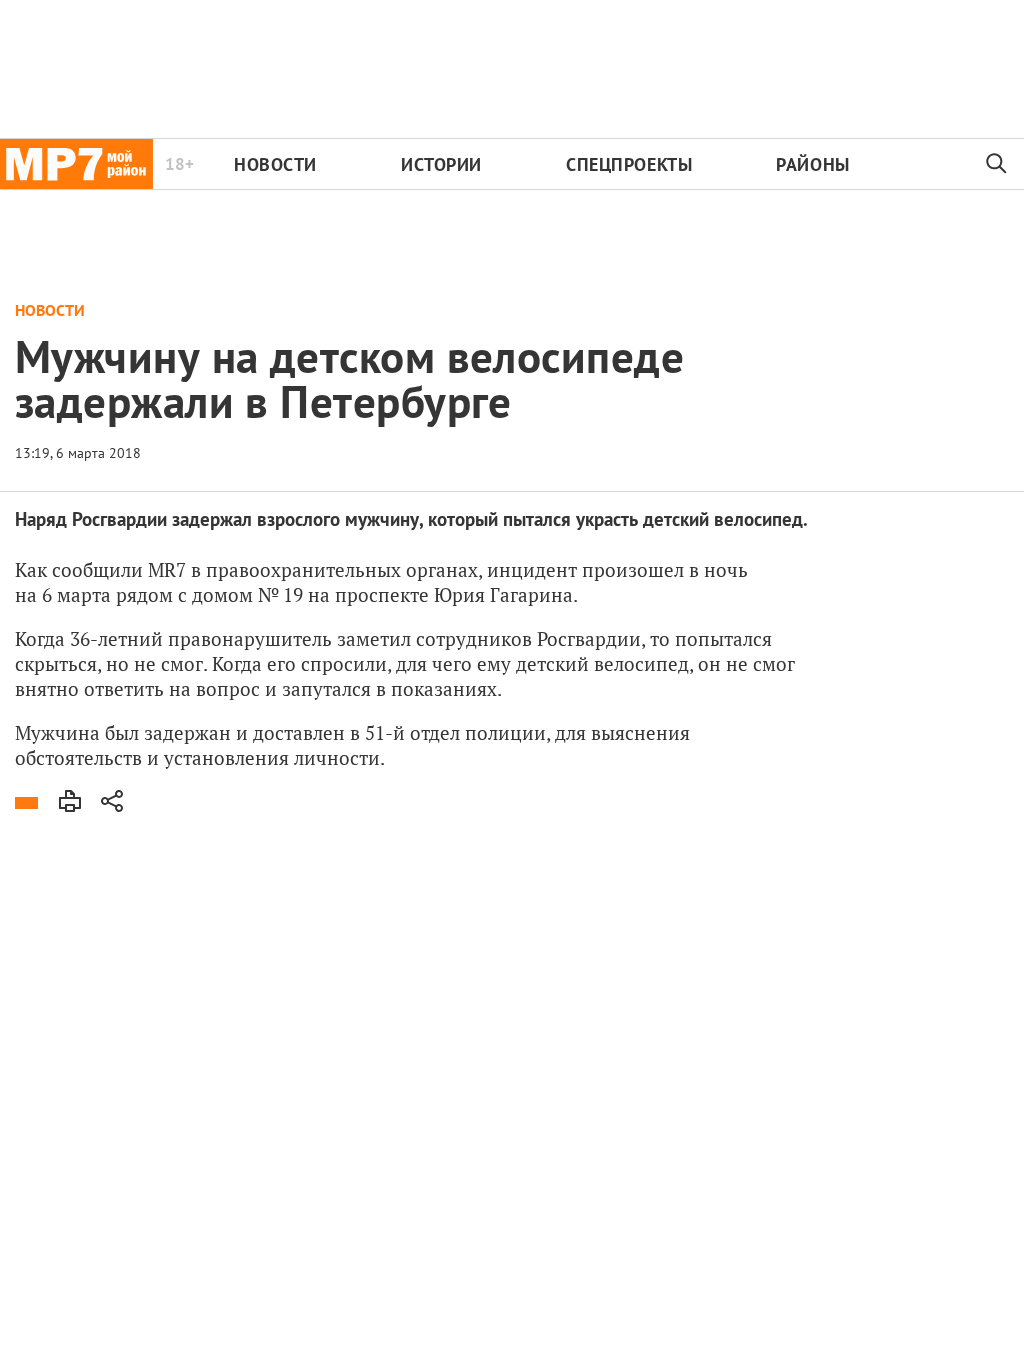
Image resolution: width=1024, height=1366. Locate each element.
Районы (812, 164)
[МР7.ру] (76, 164)
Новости (275, 164)
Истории (441, 164)
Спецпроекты (629, 164)
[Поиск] (997, 164)
